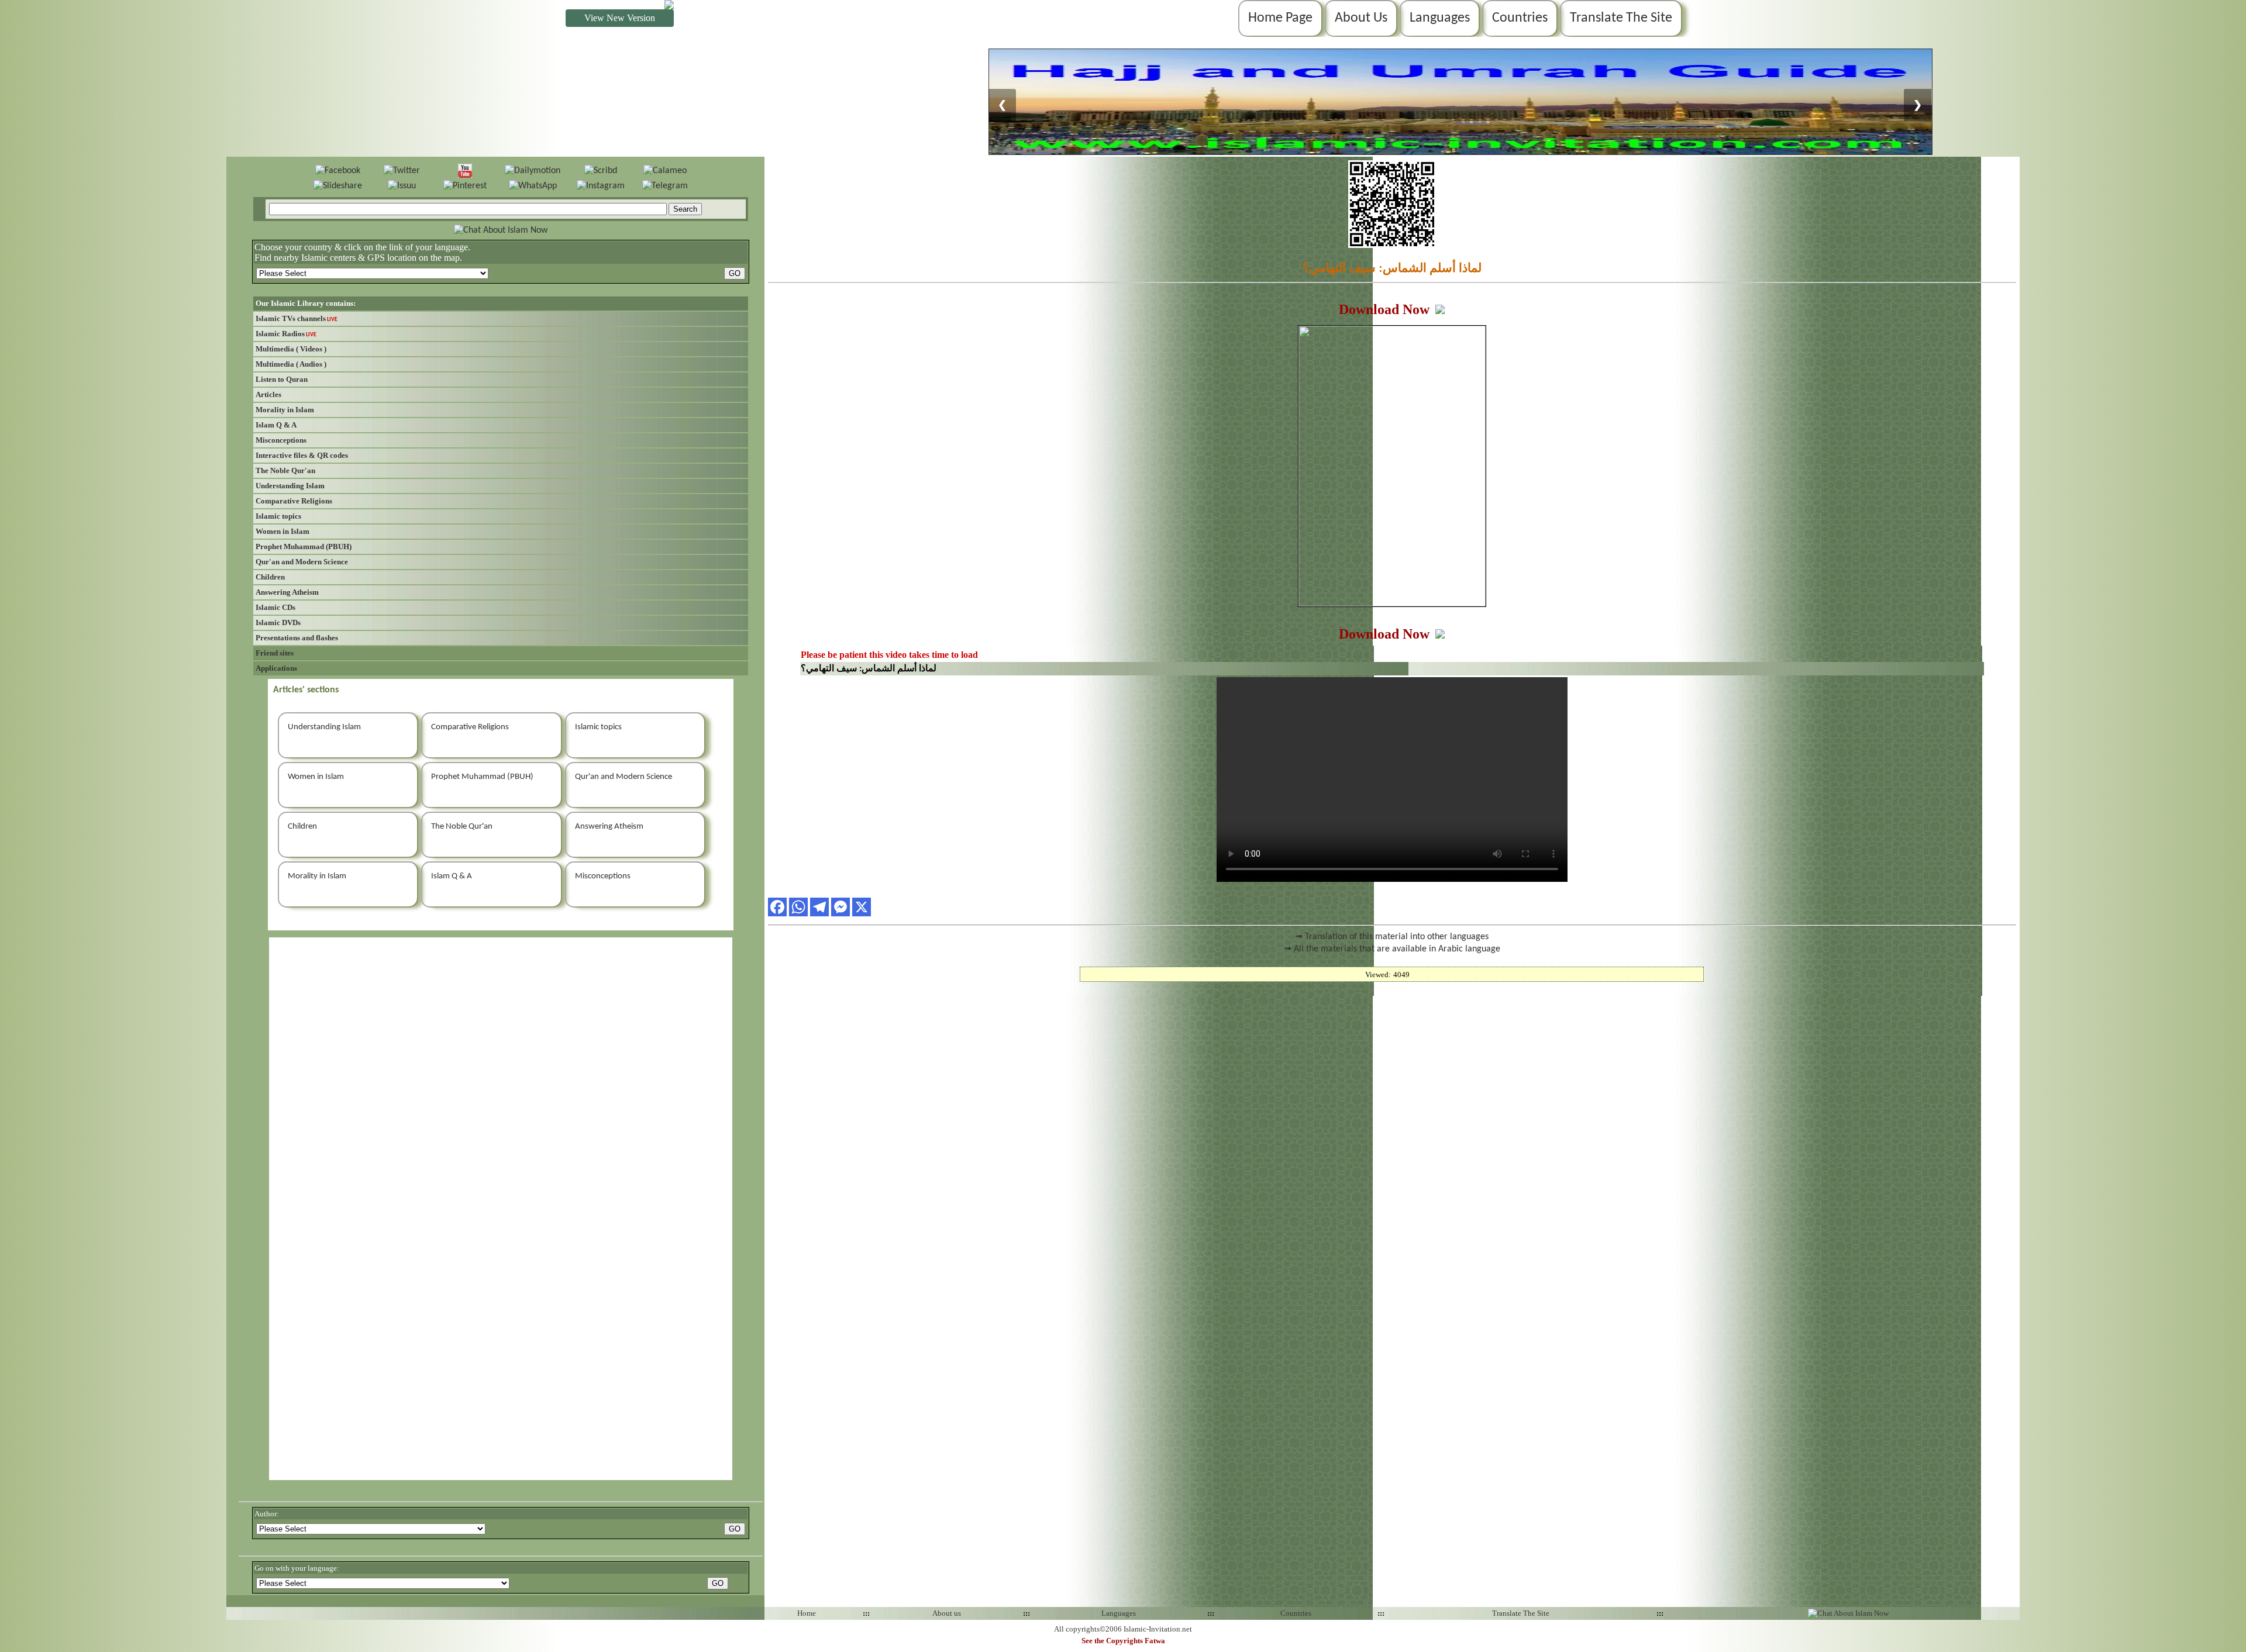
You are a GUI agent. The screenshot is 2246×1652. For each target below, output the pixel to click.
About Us (1361, 18)
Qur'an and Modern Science (302, 562)
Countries (1520, 18)
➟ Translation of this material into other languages (1392, 937)
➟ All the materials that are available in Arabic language (1392, 949)
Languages (1440, 18)
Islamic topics (278, 516)
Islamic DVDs (278, 622)
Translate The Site (1621, 18)
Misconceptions (281, 440)
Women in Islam (283, 531)
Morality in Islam (285, 410)
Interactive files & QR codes (302, 455)
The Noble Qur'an (285, 470)
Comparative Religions (294, 501)
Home (807, 1613)
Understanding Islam (290, 486)
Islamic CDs (275, 607)
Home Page (1280, 18)
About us (947, 1613)
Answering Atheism (287, 592)
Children (270, 577)
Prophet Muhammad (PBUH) (304, 546)
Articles (268, 394)
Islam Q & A (276, 425)
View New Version (620, 18)
